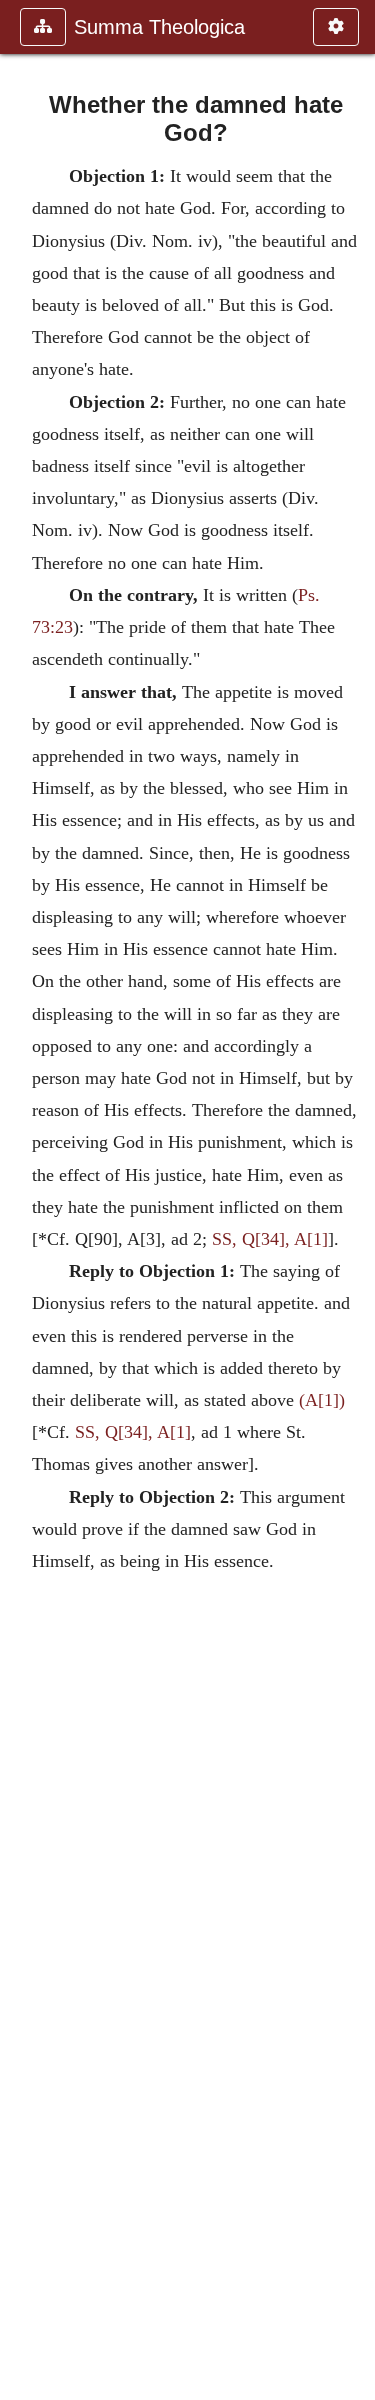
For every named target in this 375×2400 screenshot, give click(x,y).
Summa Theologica (159, 27)
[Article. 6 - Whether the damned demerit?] (352, 1200)
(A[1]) (322, 1400)
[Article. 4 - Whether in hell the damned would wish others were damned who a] (23, 1200)
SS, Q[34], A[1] (270, 1239)
